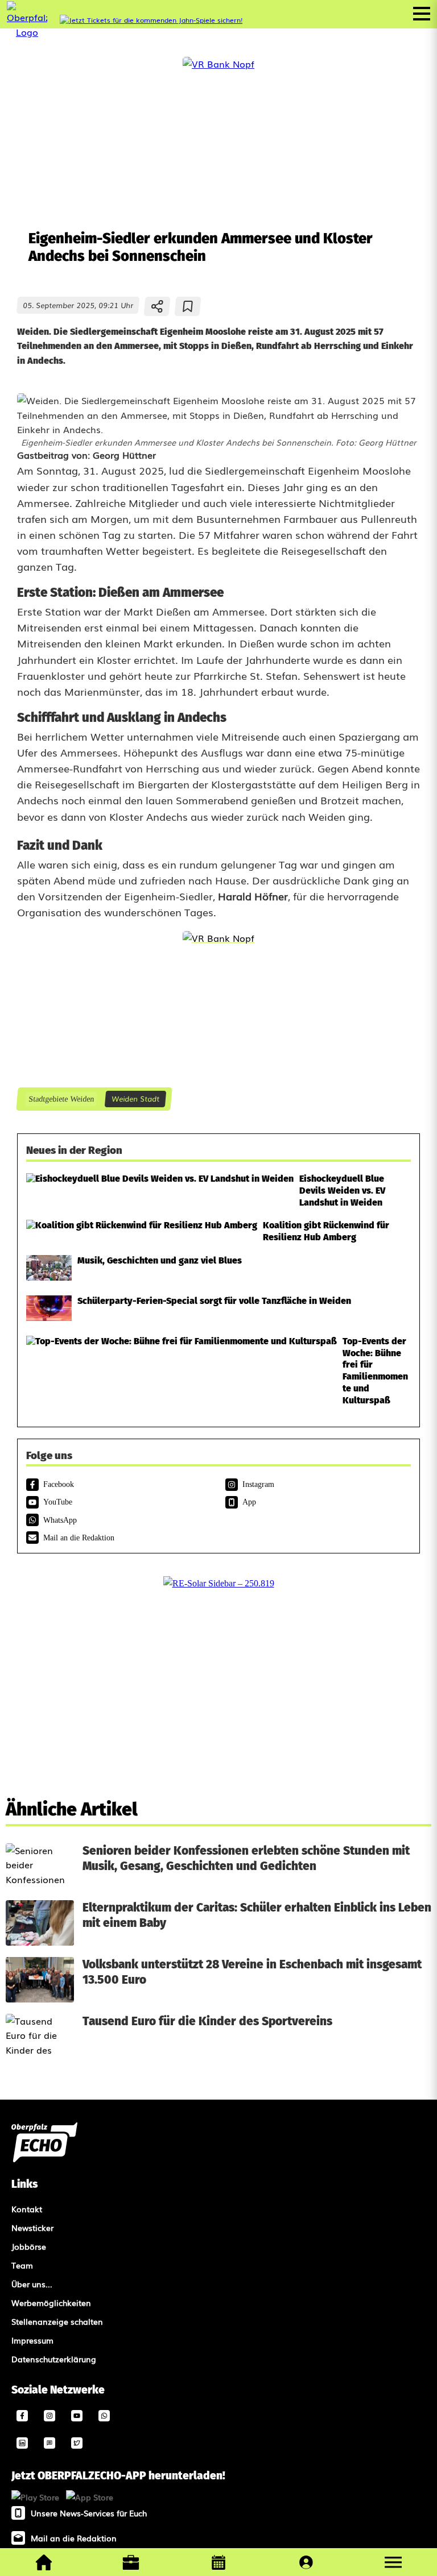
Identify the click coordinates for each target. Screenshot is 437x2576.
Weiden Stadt (135, 1098)
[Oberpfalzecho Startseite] (27, 32)
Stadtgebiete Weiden (61, 1099)
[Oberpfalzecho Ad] (151, 20)
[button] (393, 2562)
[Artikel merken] (188, 306)
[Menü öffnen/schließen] (422, 14)
